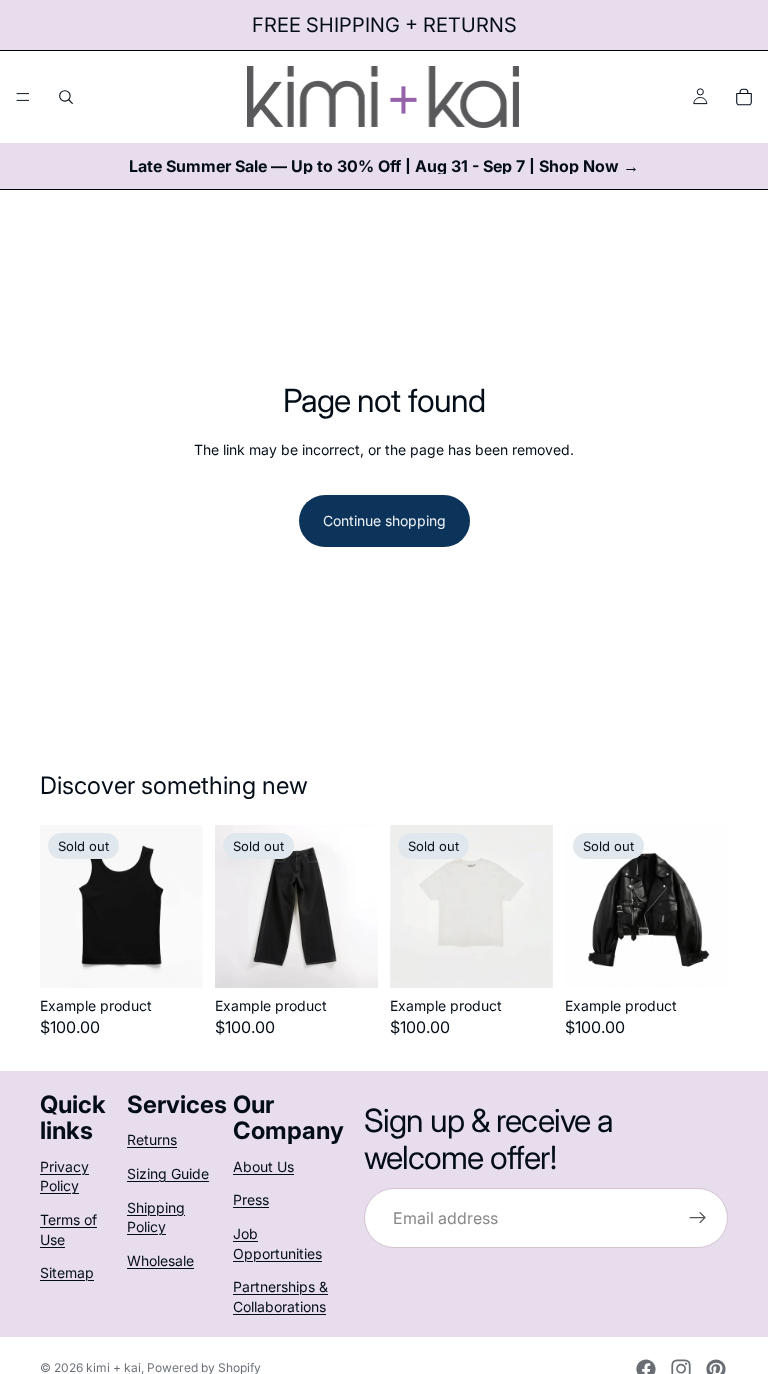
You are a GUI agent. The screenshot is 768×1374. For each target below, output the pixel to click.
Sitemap (67, 1272)
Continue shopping (384, 520)
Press (251, 1199)
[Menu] (23, 97)
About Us (263, 1165)
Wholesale (160, 1259)
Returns (152, 1139)
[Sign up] (698, 1218)
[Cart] (744, 97)
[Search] (66, 97)
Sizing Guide (168, 1173)
